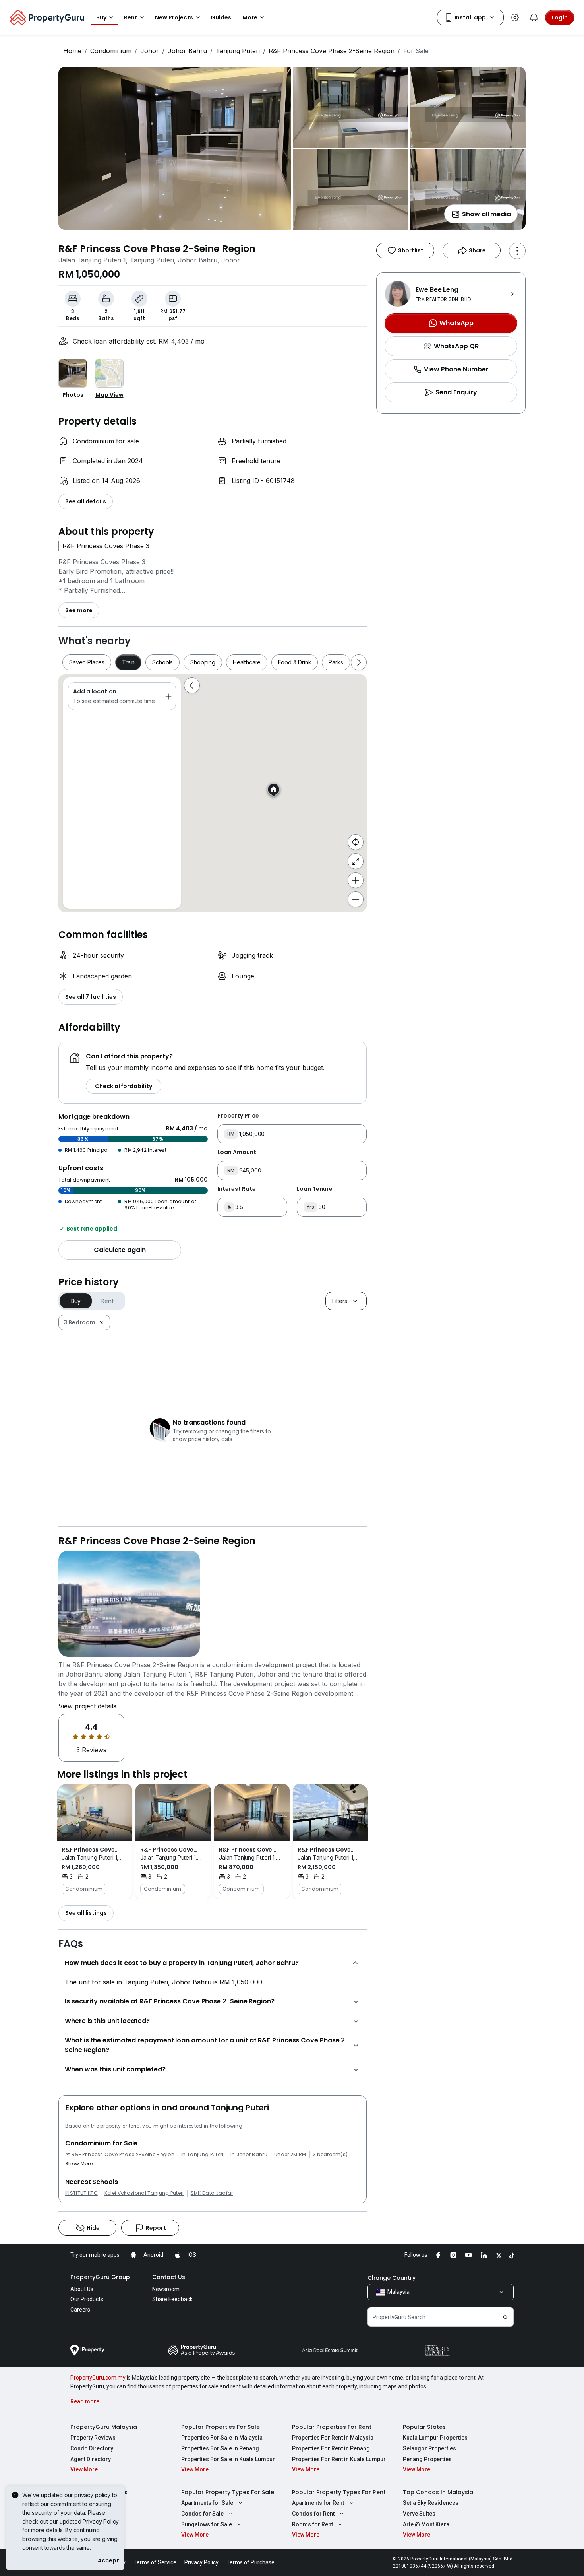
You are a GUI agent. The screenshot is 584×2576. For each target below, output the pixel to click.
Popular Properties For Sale (220, 2427)
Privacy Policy (101, 2521)
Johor (150, 51)
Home (72, 51)
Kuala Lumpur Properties (435, 2438)
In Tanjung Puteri (202, 2155)
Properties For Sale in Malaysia (222, 2438)
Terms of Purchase (250, 2562)
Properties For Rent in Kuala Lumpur (339, 2459)
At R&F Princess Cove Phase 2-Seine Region (120, 2155)
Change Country (392, 2278)
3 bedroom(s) (331, 2155)
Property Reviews (93, 2438)
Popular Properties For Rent (332, 2427)
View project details (87, 1706)
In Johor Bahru (249, 2155)
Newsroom (166, 2289)
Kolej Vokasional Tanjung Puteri (144, 2193)
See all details (86, 501)
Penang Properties (427, 2459)
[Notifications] (534, 17)
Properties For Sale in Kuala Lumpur (228, 2459)
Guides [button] (221, 17)
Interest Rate (237, 1189)
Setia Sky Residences (431, 2503)
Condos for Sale (202, 2514)
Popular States (424, 2427)
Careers (80, 2310)
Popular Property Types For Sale (228, 2492)
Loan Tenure (315, 1189)
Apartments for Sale (207, 2503)
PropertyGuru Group (100, 2277)
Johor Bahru (187, 51)
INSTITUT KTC (81, 2193)
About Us (82, 2289)
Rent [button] (131, 17)
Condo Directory (92, 2448)
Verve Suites (419, 2514)
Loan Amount (237, 1152)
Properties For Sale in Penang (220, 2448)
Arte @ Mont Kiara (426, 2524)
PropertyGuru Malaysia (104, 2427)
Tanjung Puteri (238, 51)
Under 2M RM (290, 2155)
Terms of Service (155, 2562)
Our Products (87, 2299)
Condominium (111, 51)
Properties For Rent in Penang (331, 2448)
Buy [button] (101, 17)
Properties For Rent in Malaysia (333, 2438)
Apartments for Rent (318, 2503)
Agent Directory (91, 2459)
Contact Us (169, 2277)
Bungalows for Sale (207, 2524)
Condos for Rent (313, 2514)
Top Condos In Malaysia (438, 2492)
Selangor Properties (429, 2448)
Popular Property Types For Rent (339, 2492)
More (250, 17)
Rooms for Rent (312, 2524)
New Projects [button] (174, 17)
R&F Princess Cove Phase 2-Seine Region (332, 51)
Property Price (238, 1116)
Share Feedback (172, 2299)
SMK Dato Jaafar (212, 2193)
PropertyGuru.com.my (98, 2378)
